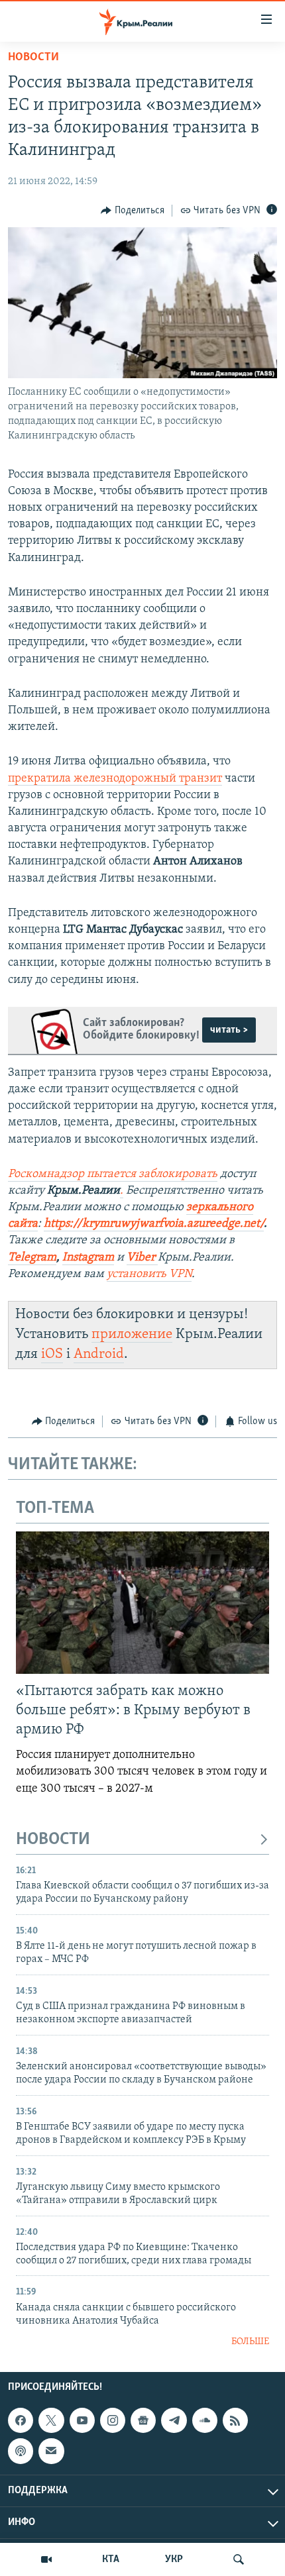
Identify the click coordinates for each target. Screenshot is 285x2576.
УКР (174, 2559)
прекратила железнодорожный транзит (115, 779)
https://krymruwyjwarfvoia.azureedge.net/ (154, 1224)
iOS (52, 1354)
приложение (132, 1334)
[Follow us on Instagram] (113, 2420)
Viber (142, 1258)
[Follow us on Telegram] (174, 2420)
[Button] (133, 211)
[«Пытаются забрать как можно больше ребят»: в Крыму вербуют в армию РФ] (142, 1603)
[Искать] (239, 2559)
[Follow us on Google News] (143, 2420)
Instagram (88, 1258)
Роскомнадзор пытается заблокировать (113, 1174)
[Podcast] (21, 2451)
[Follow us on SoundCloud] (205, 2420)
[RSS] (235, 2420)
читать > (229, 1030)
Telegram (32, 1258)
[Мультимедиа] (46, 2559)
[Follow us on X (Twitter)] (51, 2420)
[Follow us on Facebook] (21, 2420)
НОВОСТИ (53, 1840)
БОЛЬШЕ (250, 2342)
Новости (33, 58)
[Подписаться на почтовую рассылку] (51, 2451)
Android (99, 1354)
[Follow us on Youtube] (82, 2420)
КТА (111, 2559)
